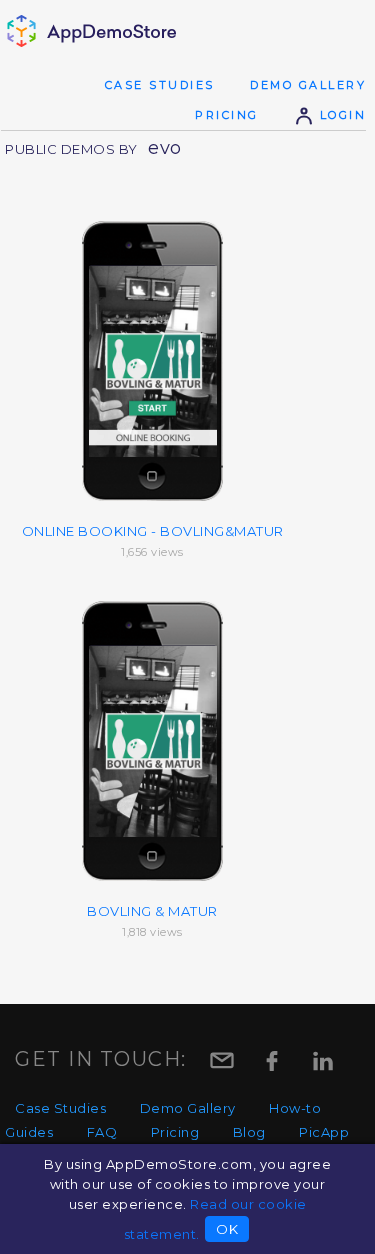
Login (340, 115)
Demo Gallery (308, 85)
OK (227, 1229)
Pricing (227, 115)
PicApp (324, 1132)
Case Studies (160, 85)
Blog (249, 1132)
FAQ (102, 1132)
